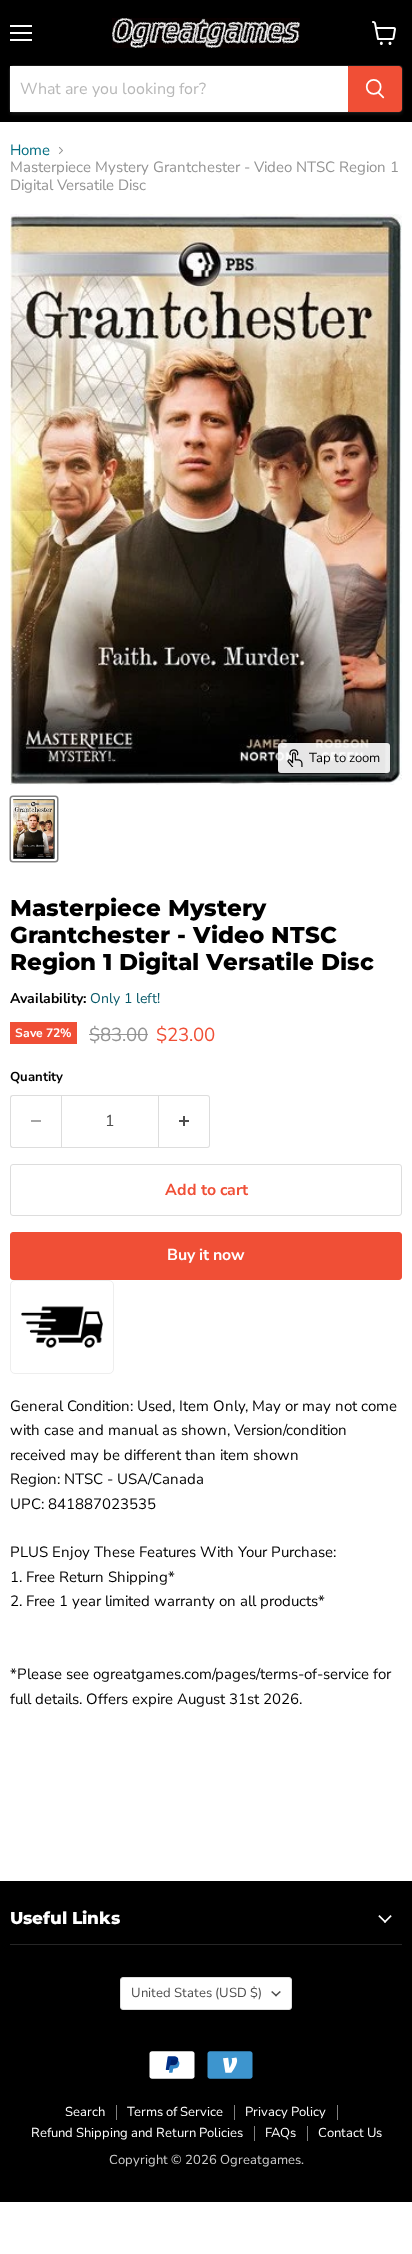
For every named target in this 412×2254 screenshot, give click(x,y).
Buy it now (206, 1255)
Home (30, 150)
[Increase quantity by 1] (184, 1121)
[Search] (375, 89)
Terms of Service (175, 2112)
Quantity (36, 1077)
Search (85, 2112)
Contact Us (350, 2133)
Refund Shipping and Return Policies (137, 2133)
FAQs (280, 2133)
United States (196, 1993)
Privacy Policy (285, 2112)
